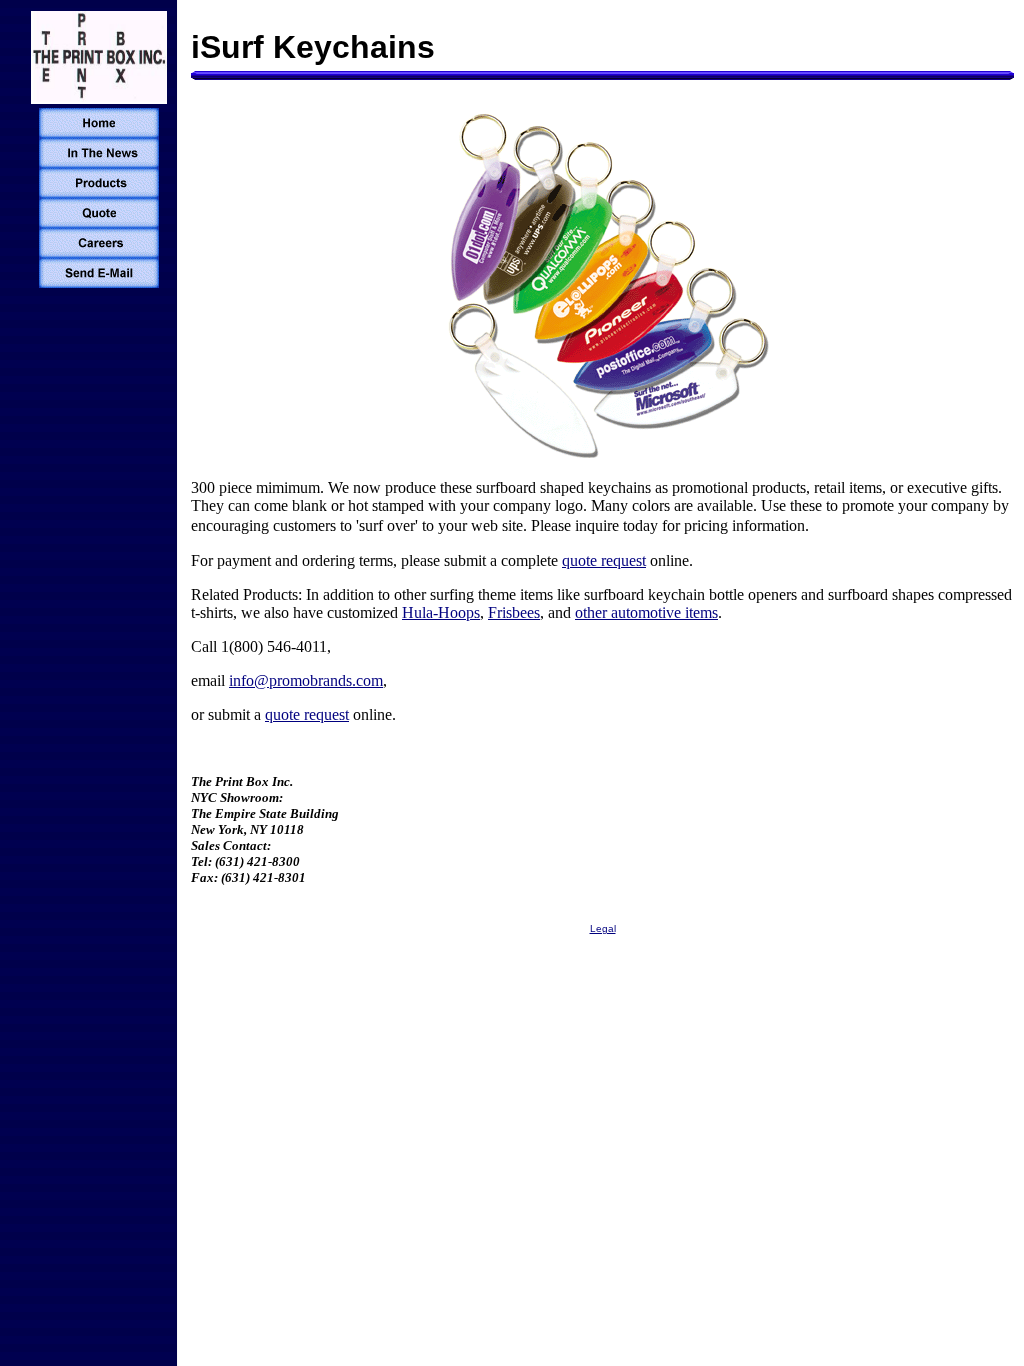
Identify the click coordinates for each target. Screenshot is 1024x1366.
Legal (603, 928)
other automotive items (646, 612)
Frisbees (514, 612)
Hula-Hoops (441, 612)
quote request (604, 560)
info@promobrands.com (306, 680)
